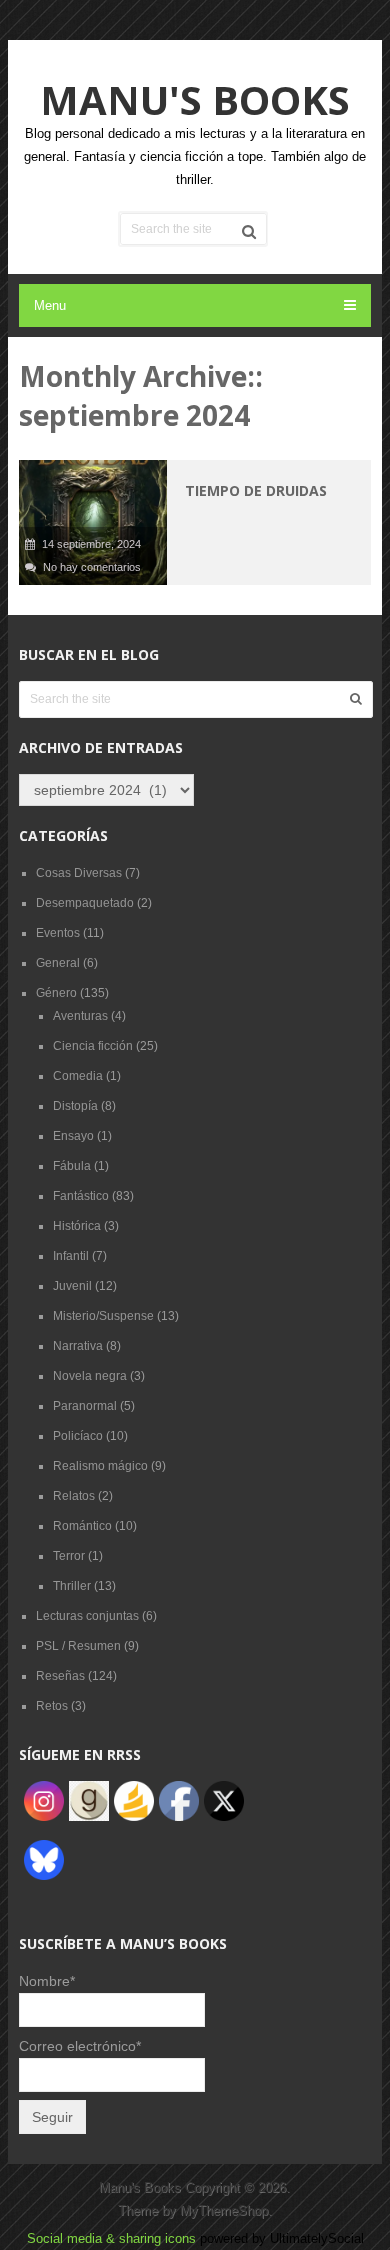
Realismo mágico (100, 1466)
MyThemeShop (224, 2210)
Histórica (77, 1226)
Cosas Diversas (79, 873)
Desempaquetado (85, 903)
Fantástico (81, 1196)
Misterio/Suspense (103, 1316)
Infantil (71, 1256)
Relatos (74, 1496)
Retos (52, 1706)
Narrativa (78, 1346)
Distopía (75, 1106)
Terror (69, 1556)
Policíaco (78, 1436)
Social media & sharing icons (113, 2238)
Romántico (82, 1526)
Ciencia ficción (93, 1046)
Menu (50, 305)
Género (56, 993)
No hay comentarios (92, 567)
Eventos (58, 933)
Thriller (72, 1586)
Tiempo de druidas (256, 490)
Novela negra (90, 1376)
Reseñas (60, 1676)
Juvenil (72, 1286)
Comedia (78, 1076)
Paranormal (85, 1406)
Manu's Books (195, 99)
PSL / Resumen (78, 1646)
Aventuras (80, 1016)
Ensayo (73, 1136)
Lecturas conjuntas (87, 1616)
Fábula (72, 1166)
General (58, 963)
